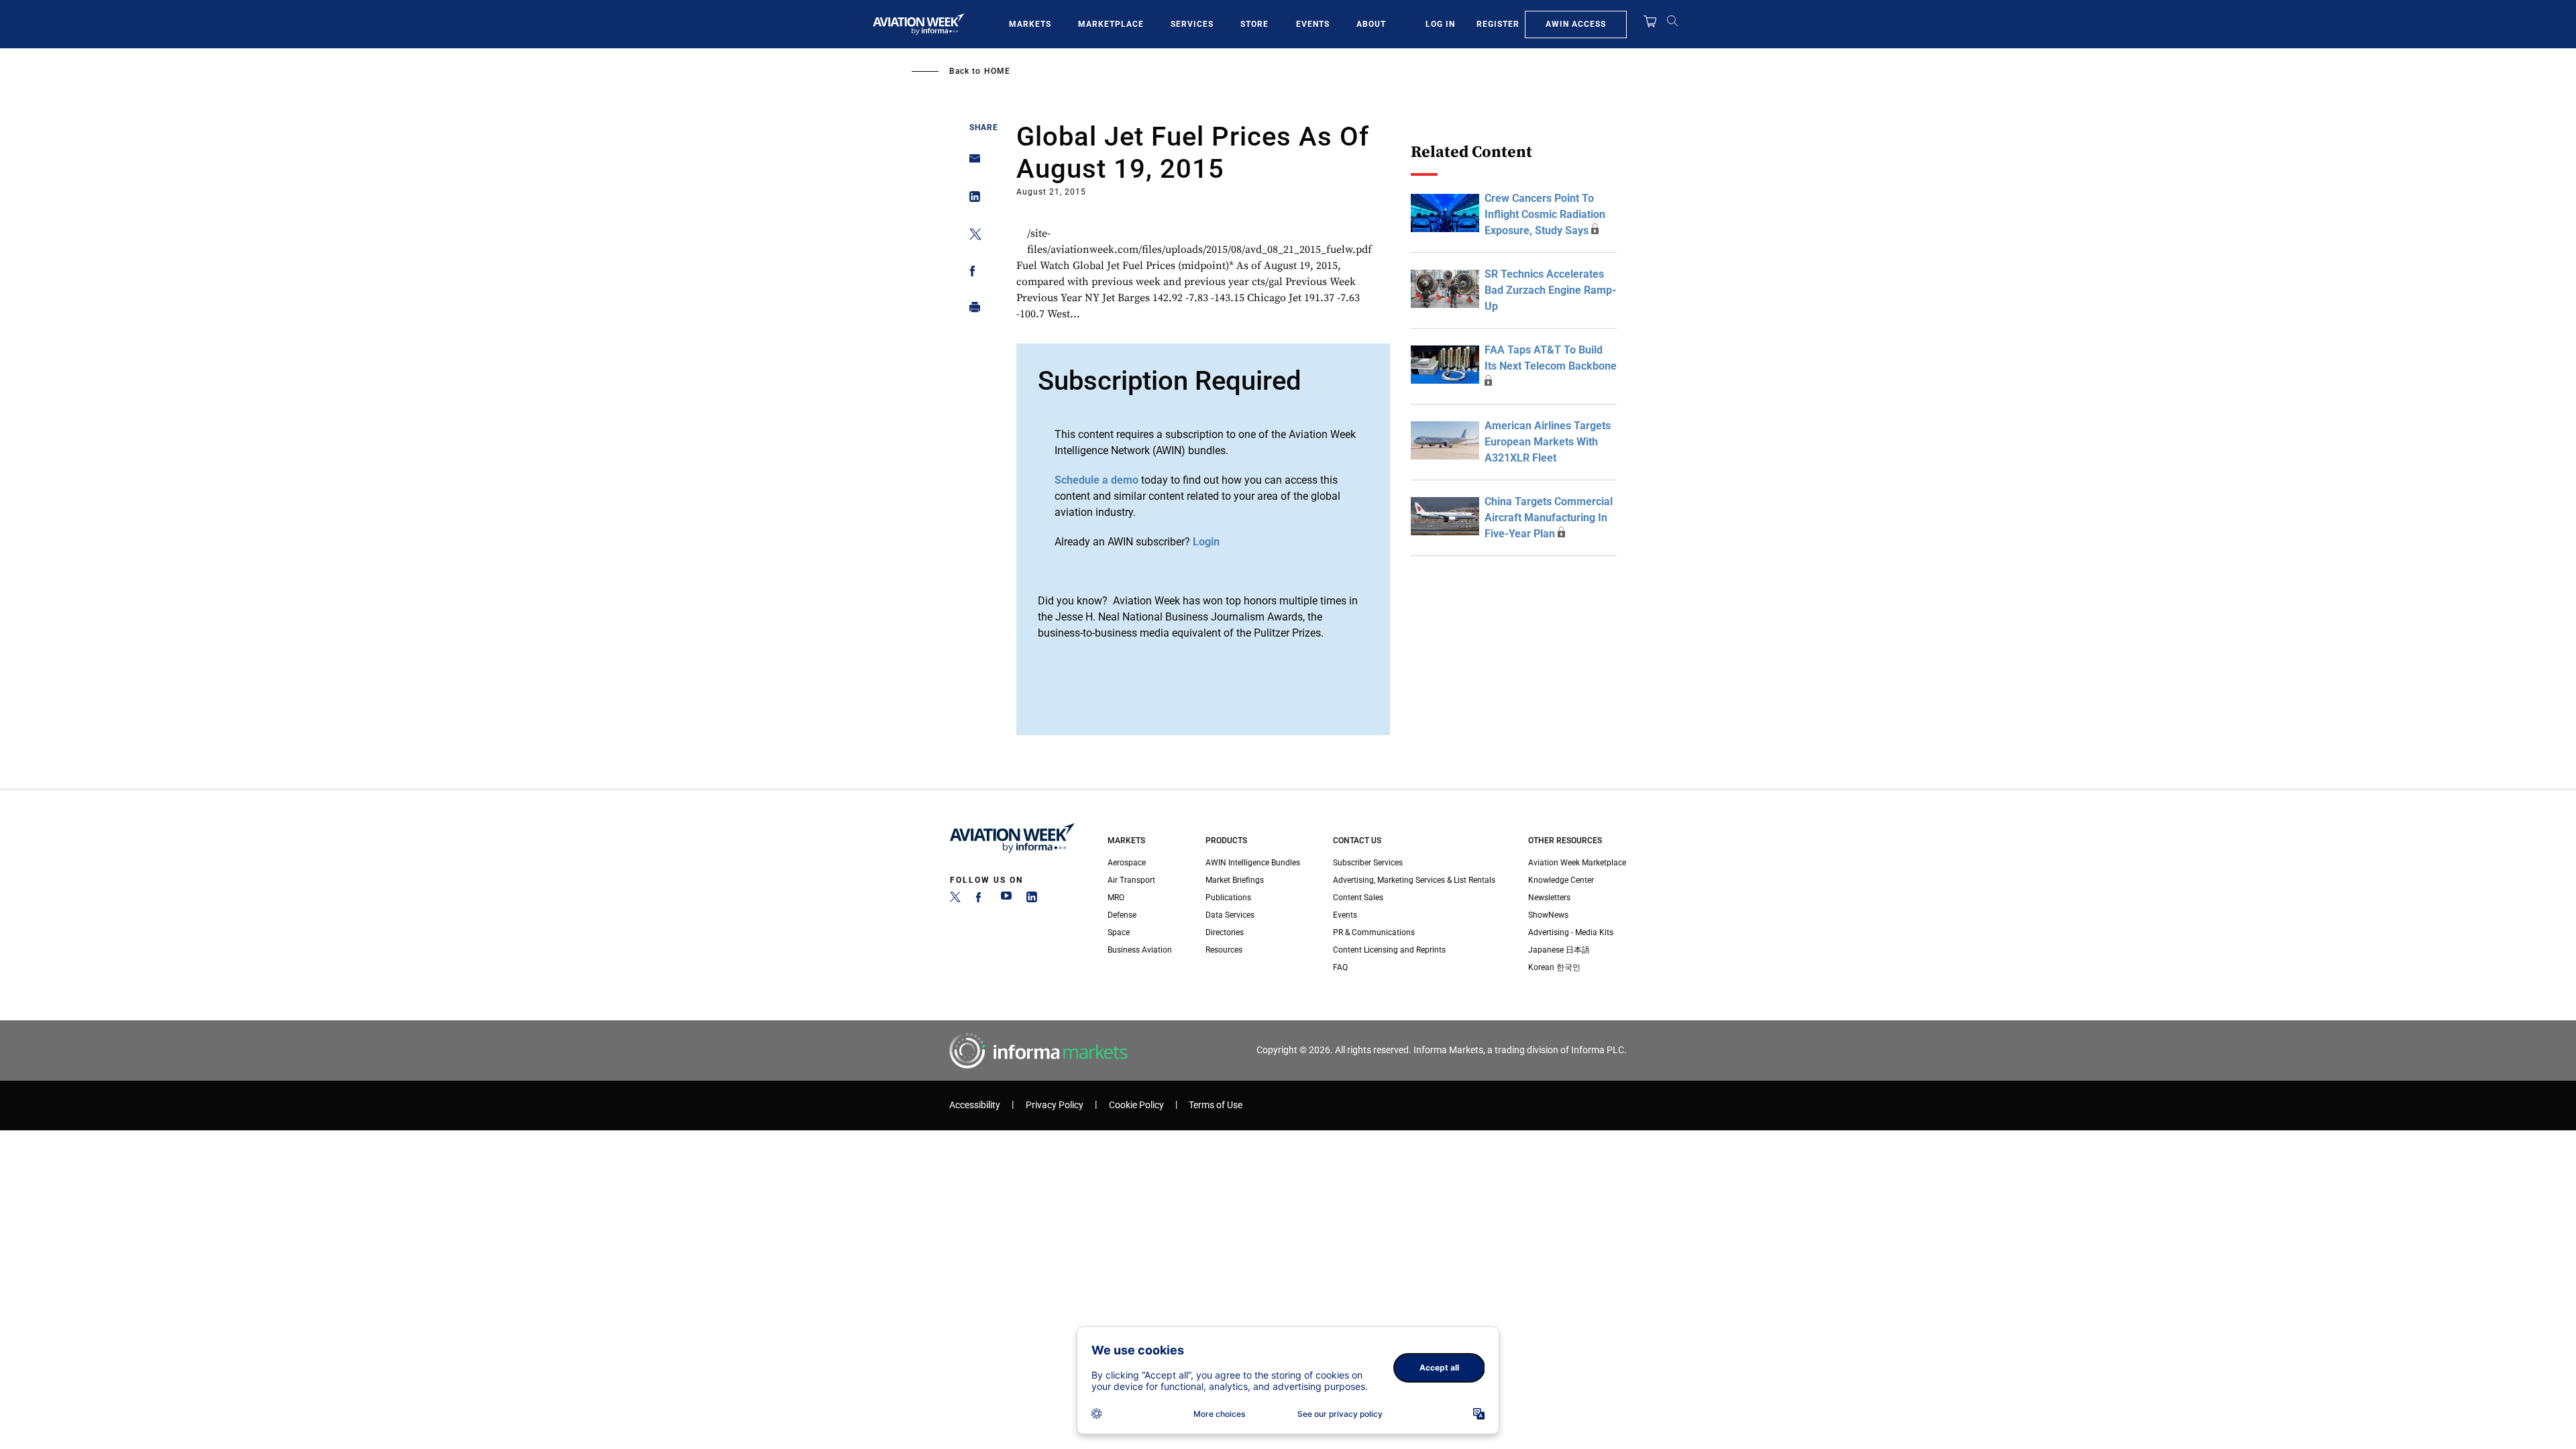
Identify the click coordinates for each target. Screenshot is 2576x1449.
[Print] (971, 310)
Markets (1030, 24)
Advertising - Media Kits (1571, 932)
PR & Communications (1374, 932)
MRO (1116, 898)
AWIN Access (1576, 24)
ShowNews (1548, 915)
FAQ (1340, 967)
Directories (1225, 932)
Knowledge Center (1561, 880)
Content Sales (1358, 898)
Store (1254, 24)
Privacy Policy (1055, 1105)
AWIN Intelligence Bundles (1253, 863)
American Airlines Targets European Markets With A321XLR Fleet (1548, 442)
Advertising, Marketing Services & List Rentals (1414, 880)
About (1371, 24)
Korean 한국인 (1554, 967)
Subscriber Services (1368, 863)
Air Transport (1131, 880)
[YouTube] (1006, 900)
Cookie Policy (1136, 1105)
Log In (1440, 24)
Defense (1122, 915)
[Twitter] (955, 900)
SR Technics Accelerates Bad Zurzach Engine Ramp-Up (1550, 290)
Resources (1224, 950)
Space (1119, 932)
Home (997, 71)
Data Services (1230, 915)
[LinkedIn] (1032, 900)
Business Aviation (1140, 950)
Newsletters (1549, 898)
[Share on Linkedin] (971, 200)
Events (1313, 24)
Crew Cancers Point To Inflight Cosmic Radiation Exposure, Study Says (1545, 214)
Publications (1228, 898)
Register (1498, 24)
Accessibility (975, 1105)
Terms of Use (1216, 1105)
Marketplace (1111, 24)
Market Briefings (1235, 880)
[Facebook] (981, 900)
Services (1192, 24)
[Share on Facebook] (971, 273)
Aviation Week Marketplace (1577, 863)
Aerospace (1127, 863)
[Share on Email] (971, 163)
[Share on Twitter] (971, 236)
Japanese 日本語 (1559, 950)
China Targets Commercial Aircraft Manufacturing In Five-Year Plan (1549, 518)
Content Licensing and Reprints (1389, 950)
